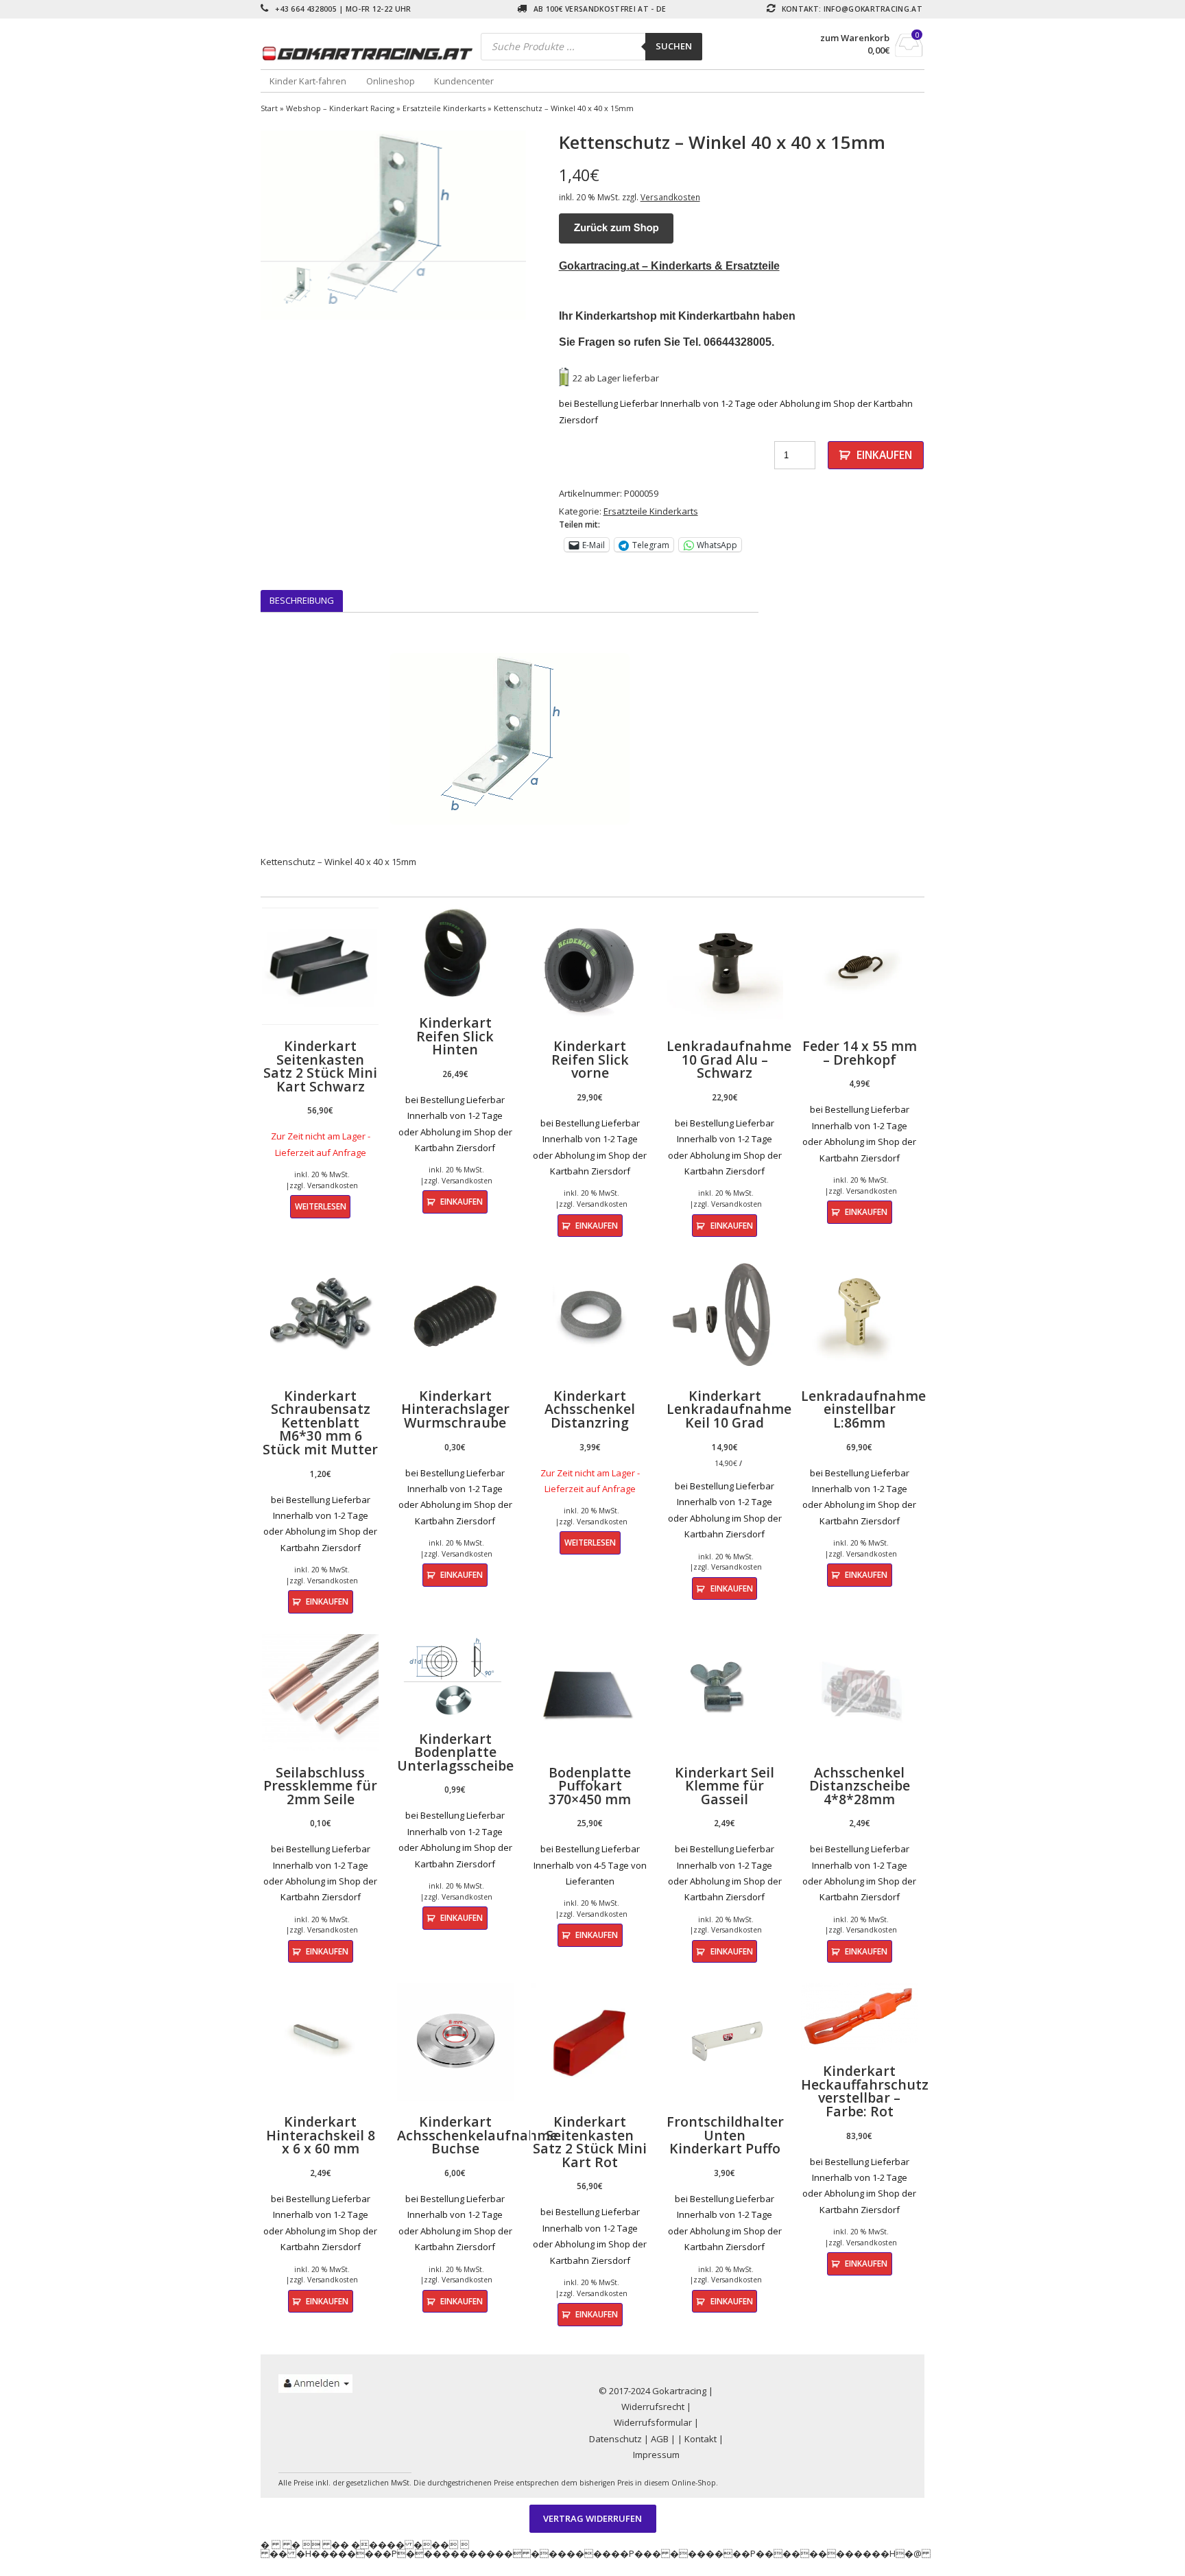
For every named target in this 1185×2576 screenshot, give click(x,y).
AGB (660, 2439)
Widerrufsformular (653, 2422)
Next (547, 225)
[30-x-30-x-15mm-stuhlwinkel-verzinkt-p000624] (393, 225)
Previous (240, 225)
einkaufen (884, 455)
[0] (909, 53)
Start (269, 108)
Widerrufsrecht (653, 2407)
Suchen (674, 46)
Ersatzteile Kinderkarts (444, 108)
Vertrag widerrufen (592, 2518)
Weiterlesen (321, 1206)
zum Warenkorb (855, 38)
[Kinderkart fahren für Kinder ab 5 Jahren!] (371, 53)
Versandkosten (670, 197)
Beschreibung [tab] (302, 600)
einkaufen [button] (462, 1201)
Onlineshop (391, 81)
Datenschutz (615, 2439)
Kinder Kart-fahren (308, 81)
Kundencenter (464, 81)
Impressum (656, 2455)
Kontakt (701, 2439)
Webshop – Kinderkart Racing (340, 108)
